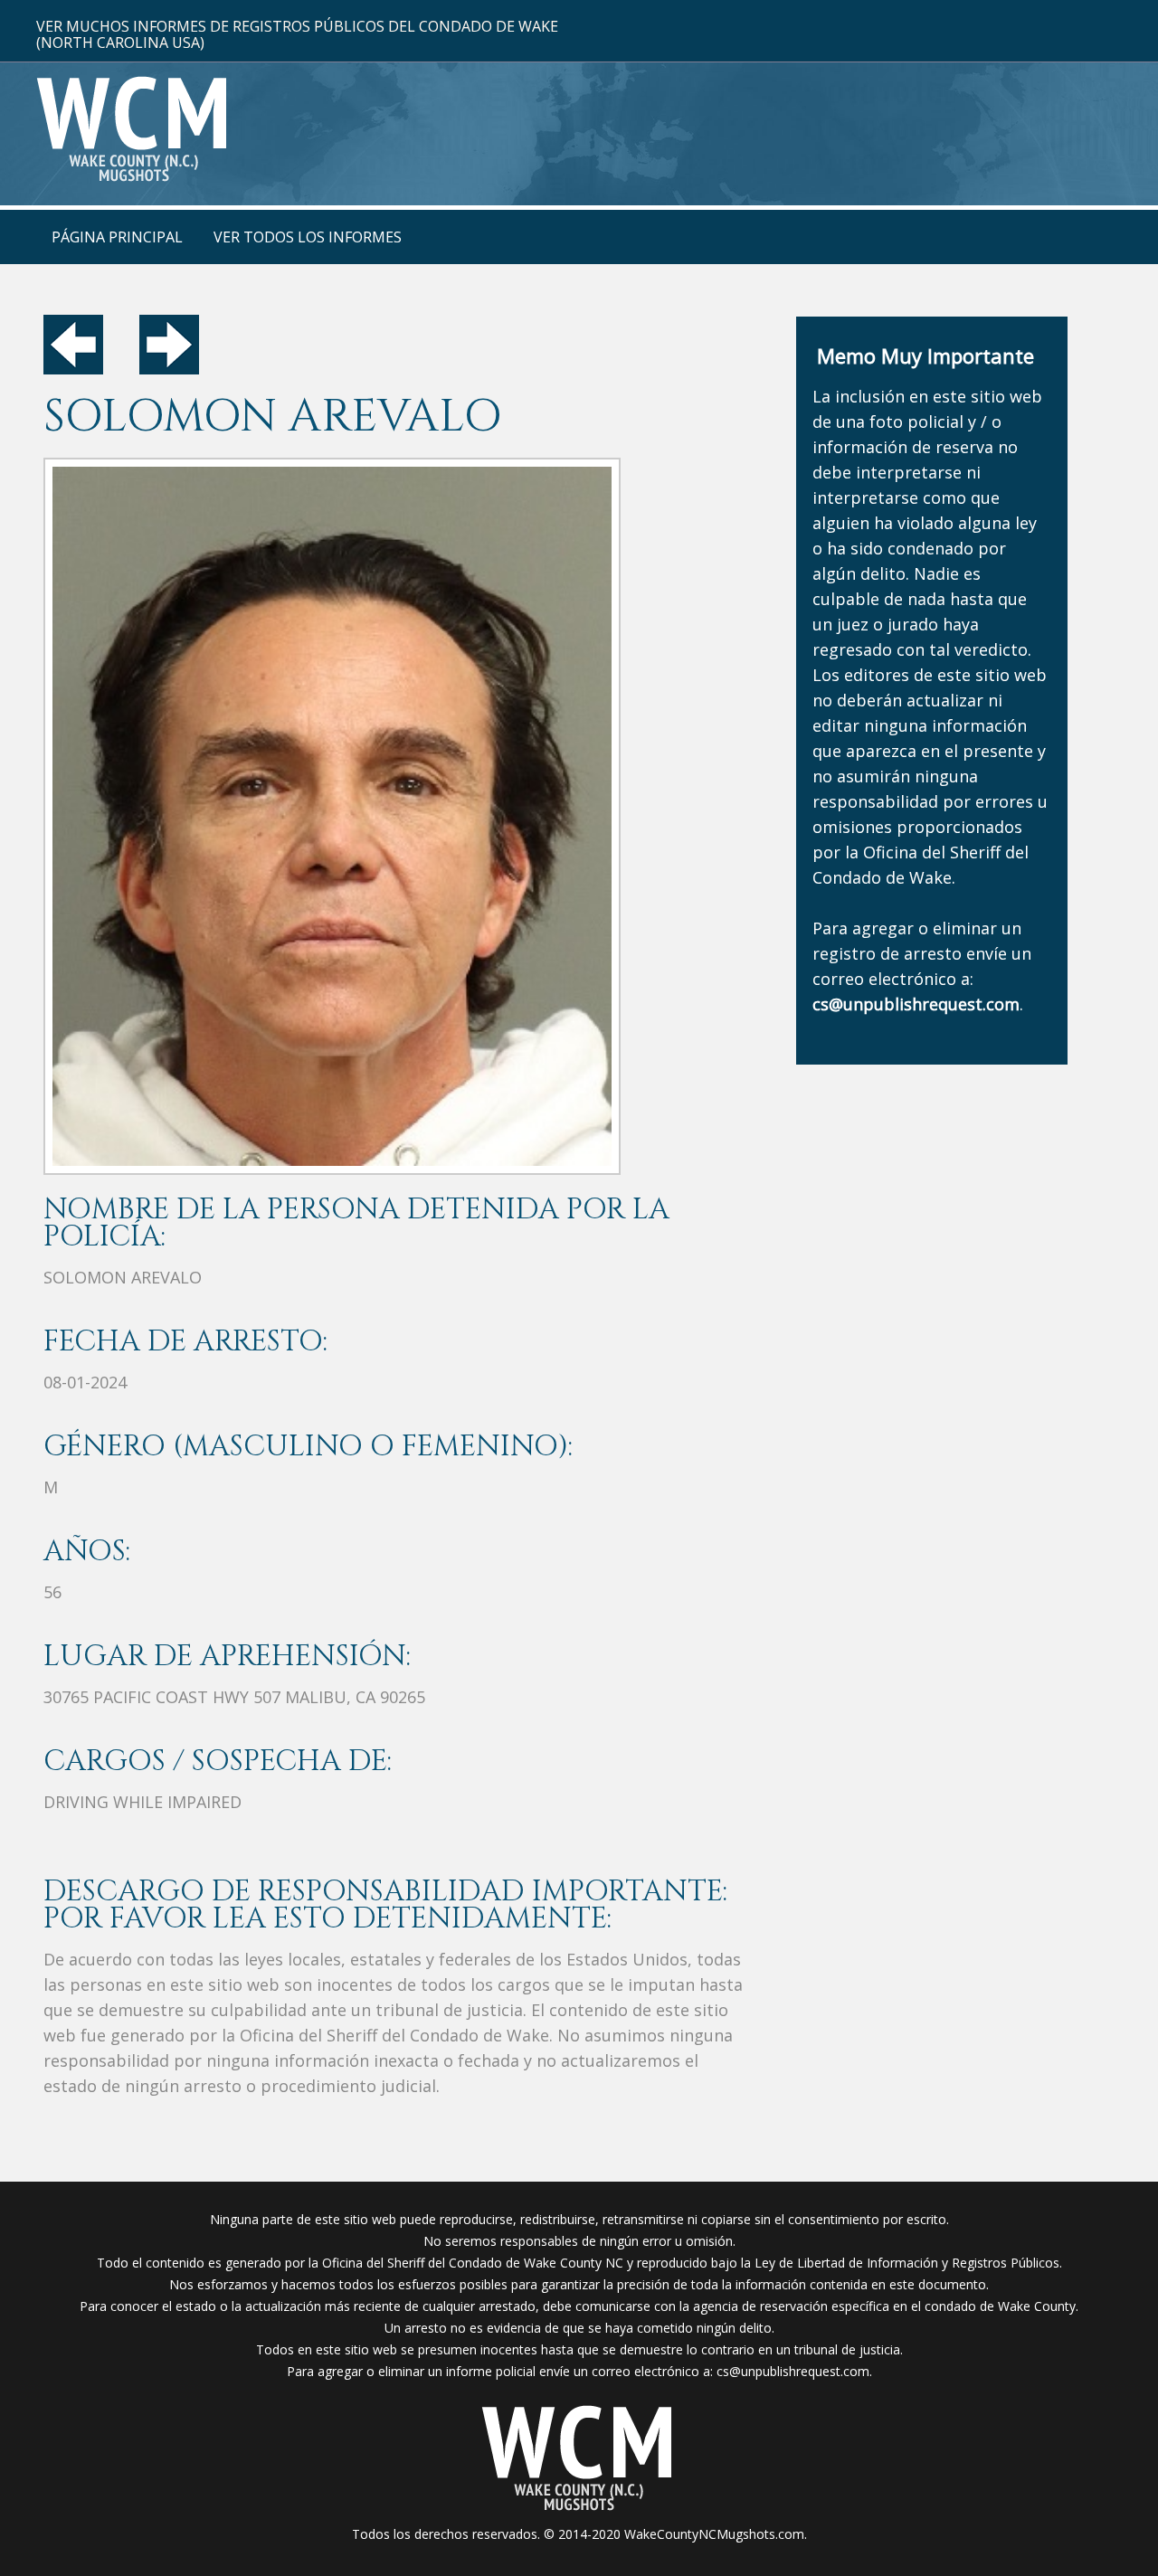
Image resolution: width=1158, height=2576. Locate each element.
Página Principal (117, 237)
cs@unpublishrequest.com (793, 2371)
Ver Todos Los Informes (308, 237)
